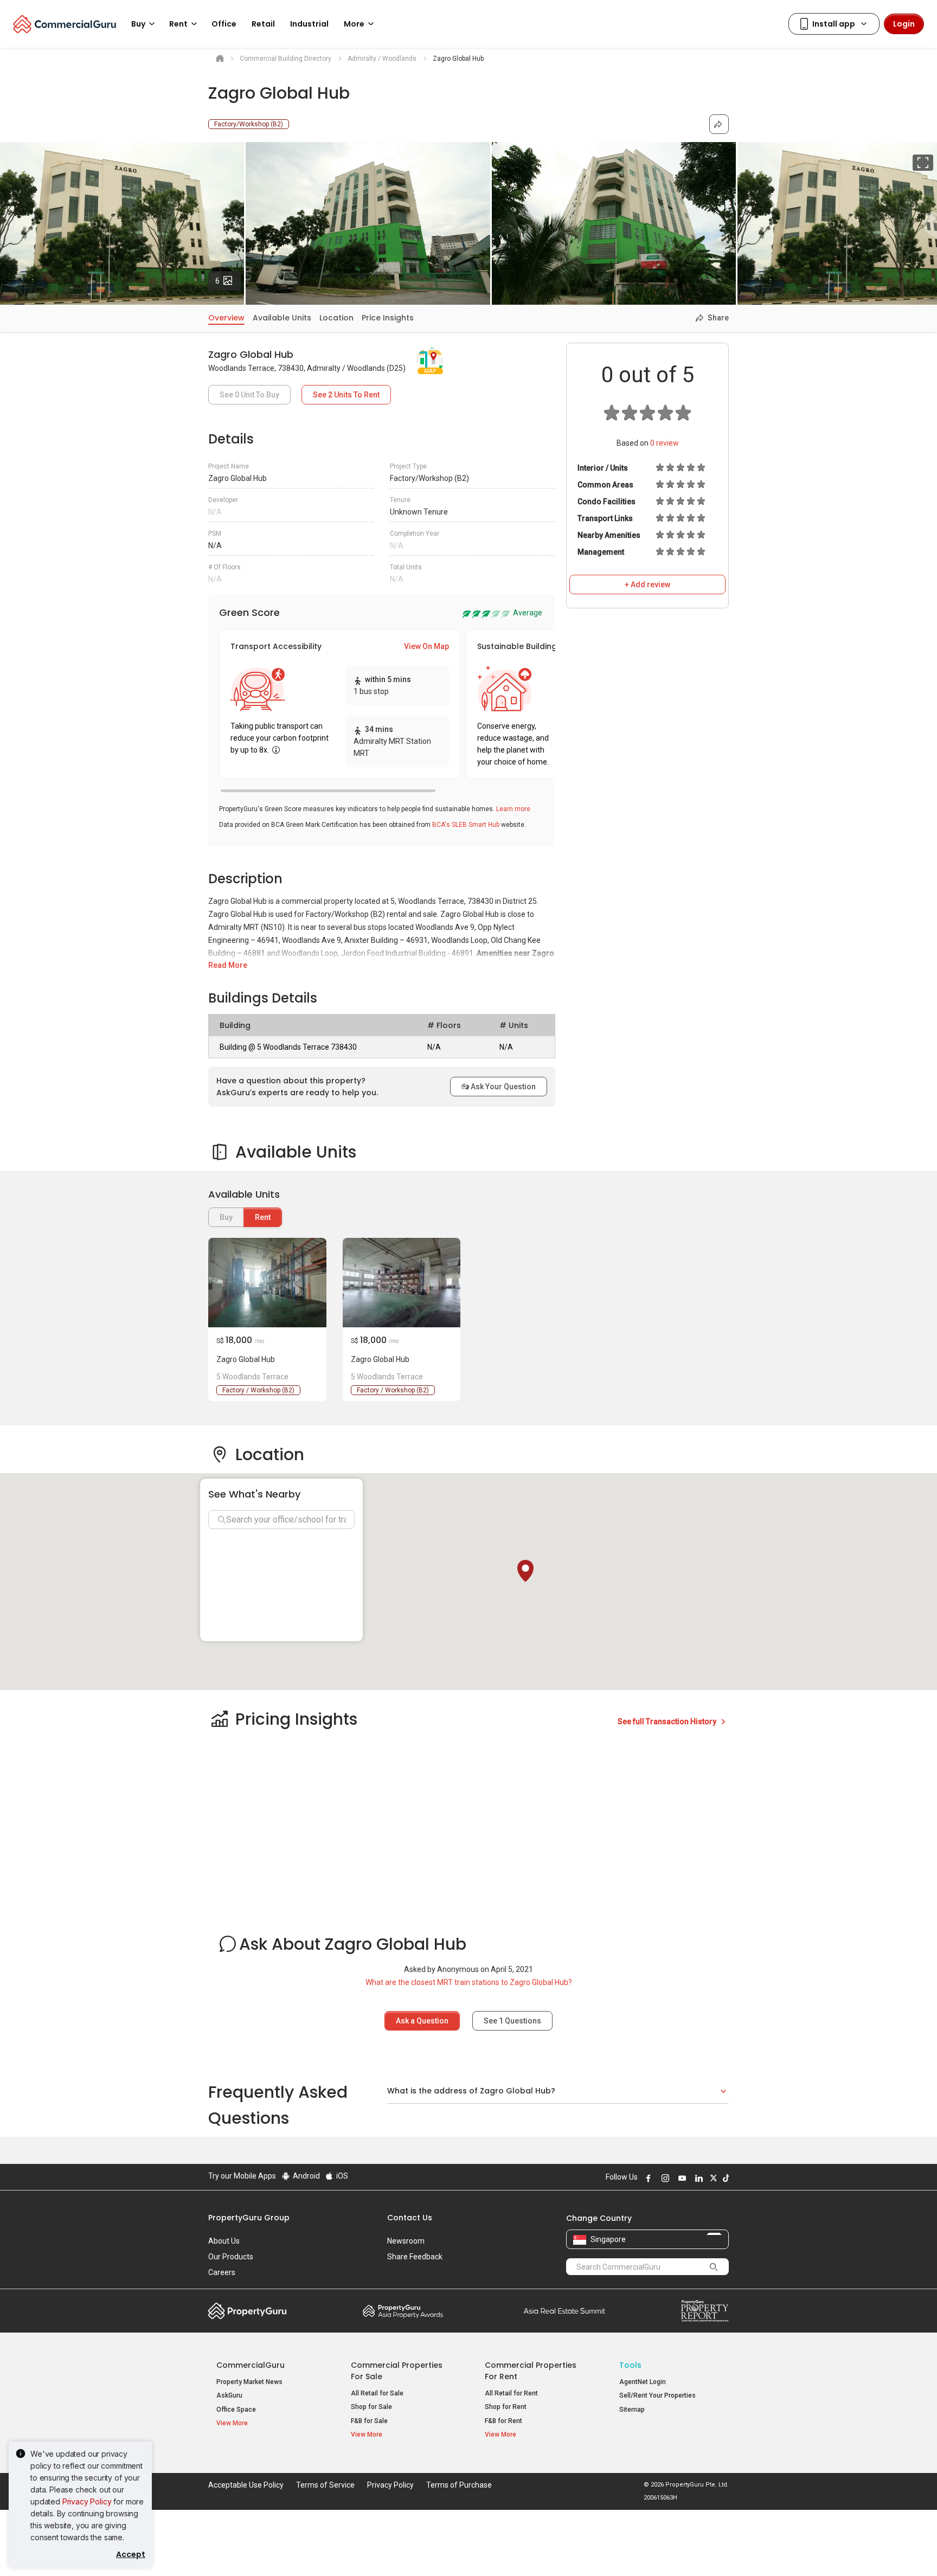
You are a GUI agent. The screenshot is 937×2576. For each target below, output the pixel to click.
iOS (341, 2176)
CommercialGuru (251, 2365)
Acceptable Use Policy (246, 2485)
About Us (224, 2241)
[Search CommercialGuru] (714, 2266)
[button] (525, 1571)
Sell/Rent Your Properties (657, 2395)
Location (336, 318)
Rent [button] (178, 24)
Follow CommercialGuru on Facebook (647, 2178)
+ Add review (647, 584)
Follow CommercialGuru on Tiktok (724, 2178)
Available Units (282, 318)
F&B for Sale (369, 2421)
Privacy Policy (87, 2501)
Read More (228, 965)
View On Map (426, 646)
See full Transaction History (668, 1721)
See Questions (512, 2021)
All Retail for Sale (377, 2393)
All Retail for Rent (511, 2393)
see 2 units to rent (346, 395)
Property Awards (403, 2311)
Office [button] (224, 24)
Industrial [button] (309, 24)
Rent (263, 1217)
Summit (564, 2311)
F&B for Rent (503, 2421)
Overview (226, 318)
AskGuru (229, 2395)
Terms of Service (325, 2485)
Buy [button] (138, 24)
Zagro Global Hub (246, 1359)
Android (306, 2176)
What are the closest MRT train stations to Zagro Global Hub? (469, 1982)
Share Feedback (415, 2257)
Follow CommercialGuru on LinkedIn (697, 2178)
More (354, 24)
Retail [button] (263, 24)
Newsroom (406, 2241)
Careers (222, 2272)
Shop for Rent (506, 2407)
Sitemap (632, 2410)
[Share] (719, 124)
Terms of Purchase (459, 2485)
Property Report (705, 2311)
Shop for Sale (371, 2407)
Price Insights (388, 318)
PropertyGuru (248, 2311)
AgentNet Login (643, 2382)
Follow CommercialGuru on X (712, 2178)
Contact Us (410, 2218)
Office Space (236, 2410)
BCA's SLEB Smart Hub (466, 825)
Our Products (231, 2257)
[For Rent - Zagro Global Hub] (267, 1283)
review (665, 443)
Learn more (513, 809)
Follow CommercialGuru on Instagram (664, 2178)
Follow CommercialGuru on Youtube (681, 2178)
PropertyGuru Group (249, 2218)
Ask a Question (422, 2021)
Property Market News (249, 2382)
